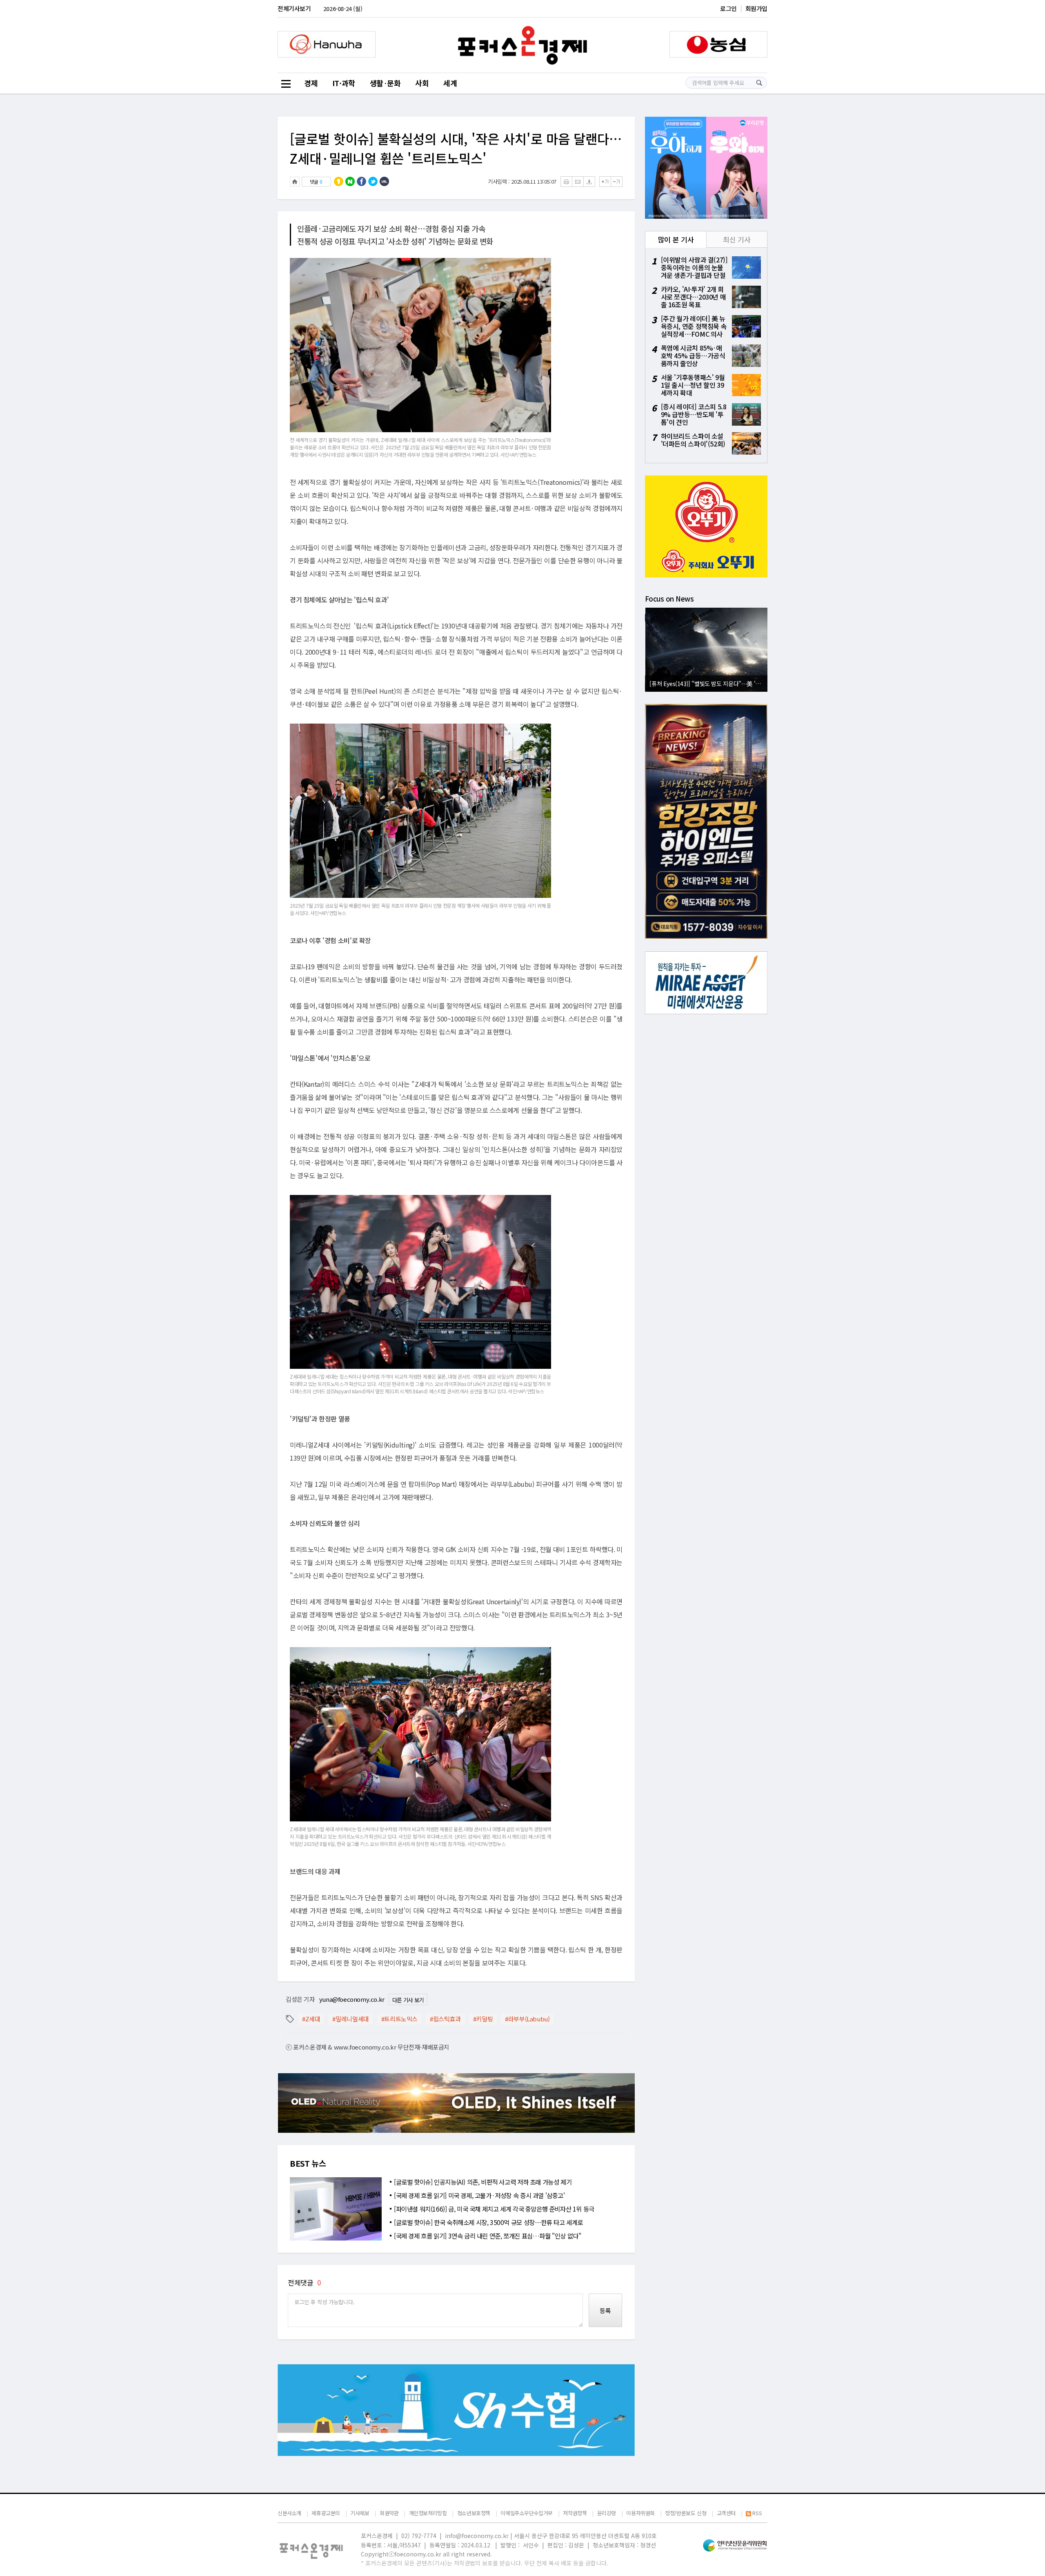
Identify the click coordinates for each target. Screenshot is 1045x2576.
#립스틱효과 (445, 2019)
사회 (422, 83)
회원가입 (756, 8)
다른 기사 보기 (408, 2000)
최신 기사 (737, 239)
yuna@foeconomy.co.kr (352, 1999)
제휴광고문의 (326, 2513)
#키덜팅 (483, 2019)
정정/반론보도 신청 (686, 2513)
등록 (605, 2311)
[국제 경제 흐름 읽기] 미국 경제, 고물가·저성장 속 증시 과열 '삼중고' (479, 2195)
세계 (450, 83)
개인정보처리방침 (428, 2513)
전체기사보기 (294, 8)
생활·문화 (385, 83)
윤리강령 (607, 2513)
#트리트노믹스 (399, 2019)
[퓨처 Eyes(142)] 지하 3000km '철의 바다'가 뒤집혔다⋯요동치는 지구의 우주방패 (708, 683)
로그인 (728, 8)
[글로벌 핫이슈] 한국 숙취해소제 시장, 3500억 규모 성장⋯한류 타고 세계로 (488, 2222)
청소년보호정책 (474, 2513)
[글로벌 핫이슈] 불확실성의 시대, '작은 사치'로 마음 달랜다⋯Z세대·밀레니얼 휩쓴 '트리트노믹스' (456, 148)
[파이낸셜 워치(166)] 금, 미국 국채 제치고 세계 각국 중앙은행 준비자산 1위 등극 (494, 2209)
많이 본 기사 (676, 239)
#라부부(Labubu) (527, 2019)
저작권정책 (575, 2513)
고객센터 (726, 2513)
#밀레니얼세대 (350, 2019)
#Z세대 (311, 2019)
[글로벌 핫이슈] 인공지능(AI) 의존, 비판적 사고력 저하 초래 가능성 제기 (483, 2182)
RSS (757, 2513)
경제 (311, 83)
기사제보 (360, 2513)
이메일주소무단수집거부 (527, 2513)
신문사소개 (289, 2513)
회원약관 (389, 2513)
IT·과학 (344, 83)
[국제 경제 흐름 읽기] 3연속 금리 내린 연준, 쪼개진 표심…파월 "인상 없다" (487, 2236)
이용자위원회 (640, 2513)
